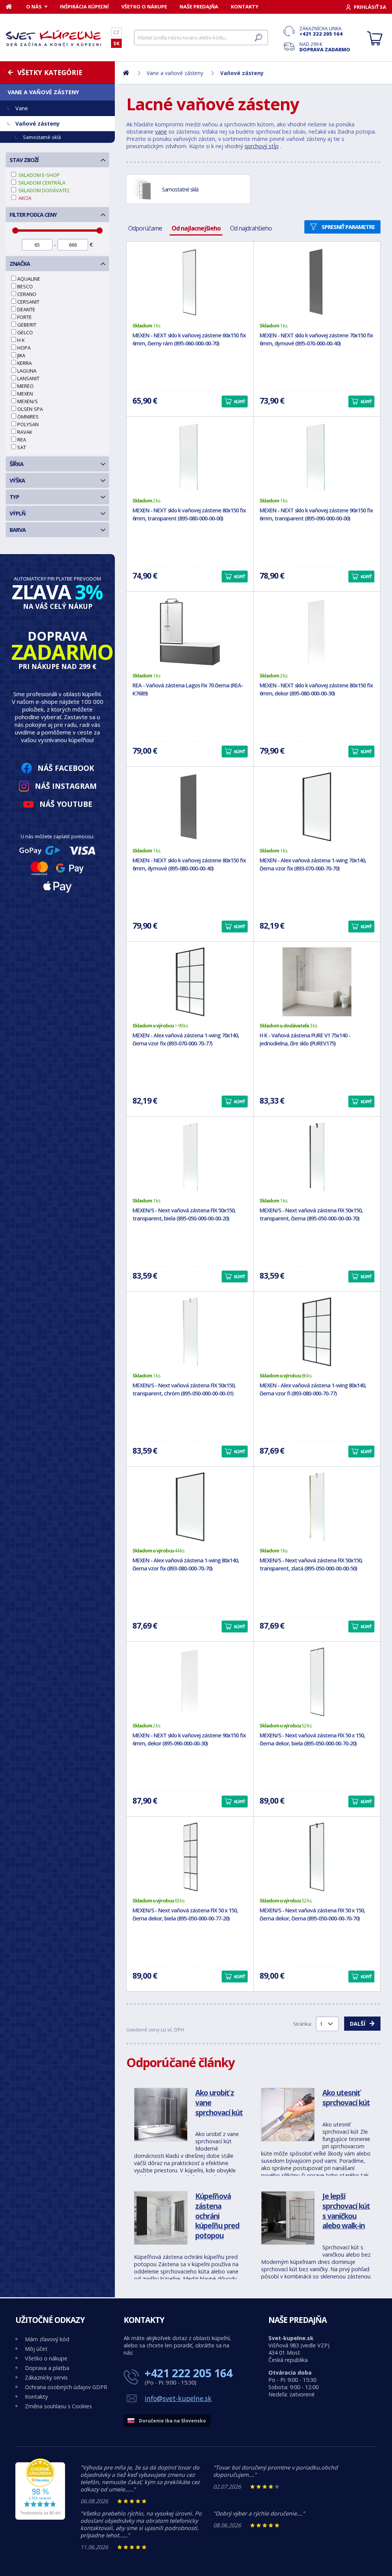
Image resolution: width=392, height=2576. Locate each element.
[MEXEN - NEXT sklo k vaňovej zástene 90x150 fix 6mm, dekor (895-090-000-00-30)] (190, 1682)
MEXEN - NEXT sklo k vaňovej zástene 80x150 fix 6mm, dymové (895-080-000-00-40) (189, 864)
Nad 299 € (325, 47)
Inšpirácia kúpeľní (84, 7)
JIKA (21, 355)
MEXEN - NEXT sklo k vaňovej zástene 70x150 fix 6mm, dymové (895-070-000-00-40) (316, 339)
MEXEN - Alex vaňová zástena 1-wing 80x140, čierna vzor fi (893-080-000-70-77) (313, 1389)
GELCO (25, 332)
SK (116, 43)
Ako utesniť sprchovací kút (346, 2098)
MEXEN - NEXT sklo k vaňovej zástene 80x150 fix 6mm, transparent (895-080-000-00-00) (189, 514)
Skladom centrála (41, 183)
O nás (34, 7)
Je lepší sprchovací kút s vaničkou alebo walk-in (346, 2211)
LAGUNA (27, 371)
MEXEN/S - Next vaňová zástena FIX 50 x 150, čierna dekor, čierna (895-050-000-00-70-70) (312, 1914)
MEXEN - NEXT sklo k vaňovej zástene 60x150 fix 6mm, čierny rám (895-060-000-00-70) (189, 339)
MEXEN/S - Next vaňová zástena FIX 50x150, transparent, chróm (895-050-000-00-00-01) (184, 1389)
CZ (116, 32)
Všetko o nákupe (144, 7)
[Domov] (13, 7)
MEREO (25, 386)
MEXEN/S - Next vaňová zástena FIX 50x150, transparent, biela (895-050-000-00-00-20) (184, 1214)
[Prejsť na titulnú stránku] (54, 38)
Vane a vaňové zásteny (43, 92)
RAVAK (25, 432)
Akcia (24, 198)
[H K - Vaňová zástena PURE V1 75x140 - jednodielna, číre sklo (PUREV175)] (317, 982)
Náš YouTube (66, 804)
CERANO (27, 294)
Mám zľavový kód (47, 2339)
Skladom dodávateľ (44, 190)
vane (161, 132)
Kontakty (245, 7)
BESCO (25, 286)
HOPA (24, 348)
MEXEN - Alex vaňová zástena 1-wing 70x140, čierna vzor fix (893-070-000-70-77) (186, 1039)
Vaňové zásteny (38, 123)
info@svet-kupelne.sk (178, 2398)
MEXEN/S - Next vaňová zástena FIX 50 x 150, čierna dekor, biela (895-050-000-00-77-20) (185, 1914)
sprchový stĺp (262, 146)
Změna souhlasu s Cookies (58, 2406)
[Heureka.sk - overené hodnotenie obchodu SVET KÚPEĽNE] (40, 2518)
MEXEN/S (28, 401)
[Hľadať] (258, 38)
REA (22, 440)
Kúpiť (239, 402)
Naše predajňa (199, 7)
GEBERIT (27, 325)
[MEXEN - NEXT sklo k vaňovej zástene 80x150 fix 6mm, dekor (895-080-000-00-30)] (317, 632)
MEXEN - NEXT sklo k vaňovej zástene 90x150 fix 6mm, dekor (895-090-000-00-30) (189, 1739)
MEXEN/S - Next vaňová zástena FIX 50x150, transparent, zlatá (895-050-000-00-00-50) (311, 1564)
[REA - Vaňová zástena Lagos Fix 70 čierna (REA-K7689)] (190, 632)
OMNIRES (28, 417)
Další (358, 2024)
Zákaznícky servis (46, 2377)
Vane (22, 108)
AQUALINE (29, 279)
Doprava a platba (47, 2368)
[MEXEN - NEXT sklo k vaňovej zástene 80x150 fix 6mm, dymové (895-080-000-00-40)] (190, 807)
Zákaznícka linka (321, 31)
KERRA (24, 363)
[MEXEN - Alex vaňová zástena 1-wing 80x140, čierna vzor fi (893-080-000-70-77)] (317, 1332)
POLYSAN (28, 424)
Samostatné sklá (42, 137)
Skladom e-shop (38, 175)
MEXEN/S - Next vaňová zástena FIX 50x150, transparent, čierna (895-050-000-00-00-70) (311, 1214)
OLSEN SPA (30, 409)
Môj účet (36, 2349)
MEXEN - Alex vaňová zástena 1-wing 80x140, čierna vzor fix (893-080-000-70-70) (186, 1564)
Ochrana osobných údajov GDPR (66, 2387)
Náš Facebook (66, 768)
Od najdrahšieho (251, 228)
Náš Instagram (66, 786)
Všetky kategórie (50, 72)
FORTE (24, 317)
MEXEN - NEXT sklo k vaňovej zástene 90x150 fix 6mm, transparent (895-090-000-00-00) (316, 514)
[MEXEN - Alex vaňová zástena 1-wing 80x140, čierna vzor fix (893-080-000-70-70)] (190, 1507)
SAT (22, 447)
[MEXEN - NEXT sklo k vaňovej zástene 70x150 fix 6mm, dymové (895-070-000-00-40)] (317, 282)
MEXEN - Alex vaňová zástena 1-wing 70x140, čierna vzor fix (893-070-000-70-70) (313, 864)
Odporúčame (145, 228)
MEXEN (25, 394)
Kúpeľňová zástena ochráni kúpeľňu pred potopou (217, 2215)
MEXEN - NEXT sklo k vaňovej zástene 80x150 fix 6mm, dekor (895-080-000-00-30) (316, 689)
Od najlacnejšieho (196, 228)
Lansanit (28, 378)
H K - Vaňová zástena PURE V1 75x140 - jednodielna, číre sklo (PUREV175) (305, 1039)
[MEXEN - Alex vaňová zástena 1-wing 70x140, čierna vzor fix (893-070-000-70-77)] (190, 982)
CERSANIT (28, 302)
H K (21, 340)
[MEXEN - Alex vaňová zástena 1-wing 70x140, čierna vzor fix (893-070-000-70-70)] (317, 807)
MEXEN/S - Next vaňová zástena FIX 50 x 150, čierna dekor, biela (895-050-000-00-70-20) (312, 1739)
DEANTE (26, 309)
